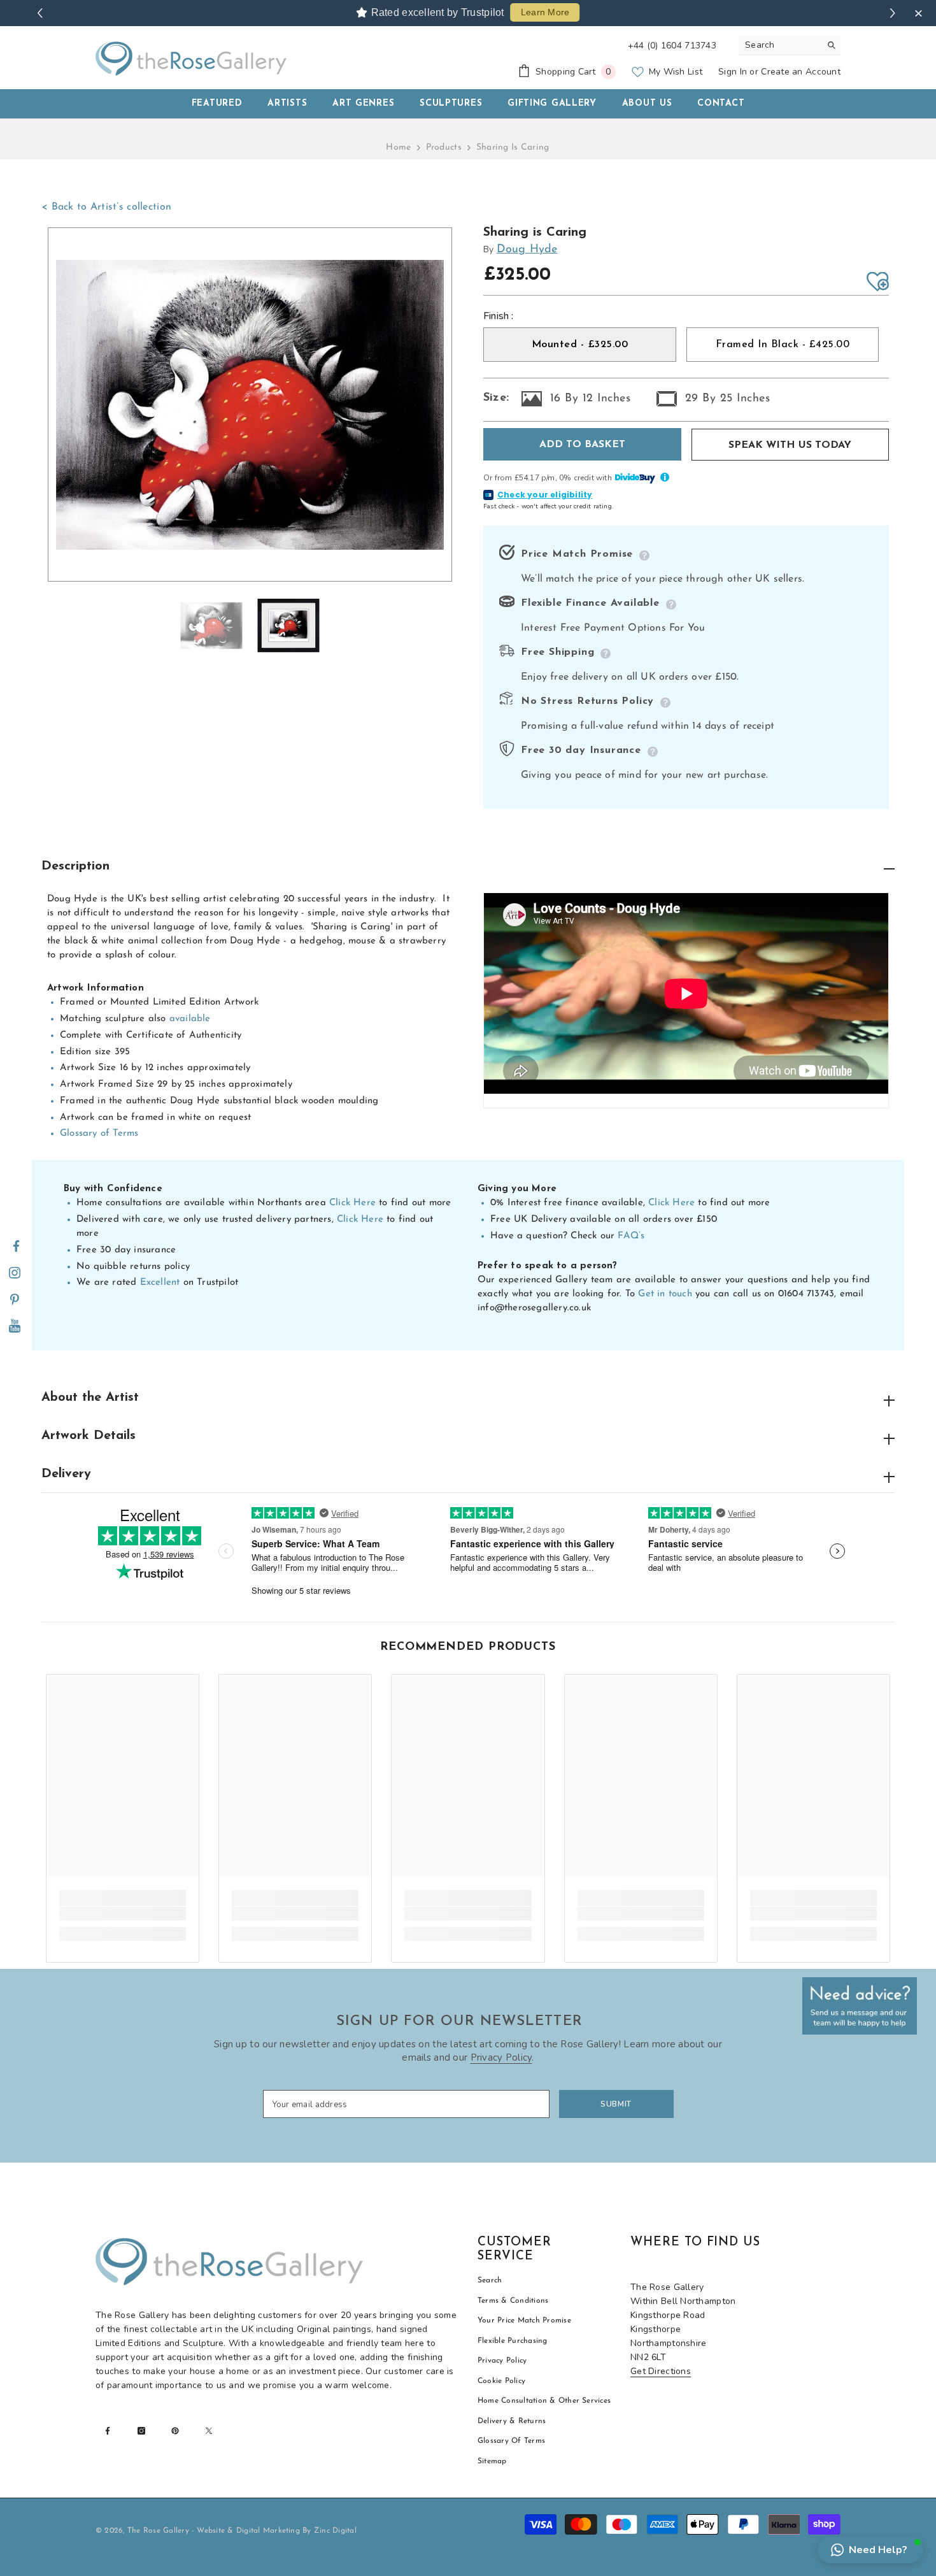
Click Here (352, 1203)
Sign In (733, 72)
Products (444, 147)
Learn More (545, 12)
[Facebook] (16, 1247)
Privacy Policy (501, 2057)
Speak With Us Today (790, 445)
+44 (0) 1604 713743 (672, 46)
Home (398, 147)
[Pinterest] (15, 1300)
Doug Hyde (527, 250)
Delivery (66, 1474)
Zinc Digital (335, 2531)
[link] (123, 1914)
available (190, 1019)
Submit (616, 2104)
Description (75, 866)
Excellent (160, 1283)
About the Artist (90, 1398)
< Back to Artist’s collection (106, 207)
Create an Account (801, 72)
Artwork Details (89, 1436)
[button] (870, 2550)
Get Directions (661, 2371)
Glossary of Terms (99, 1134)
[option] (250, 405)
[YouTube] (15, 1327)
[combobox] (780, 45)
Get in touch (665, 1294)
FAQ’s (631, 1236)
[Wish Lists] (878, 282)
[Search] (790, 46)
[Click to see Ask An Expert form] (860, 2006)
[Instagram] (15, 1273)
